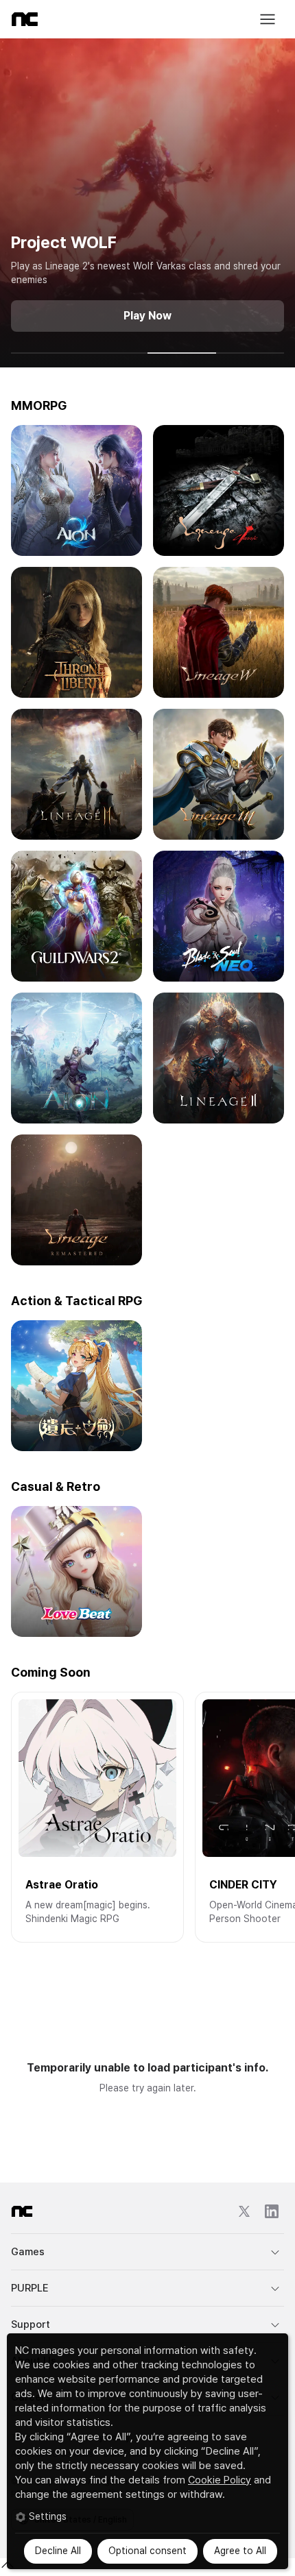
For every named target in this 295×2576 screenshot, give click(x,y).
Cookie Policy (220, 2480)
